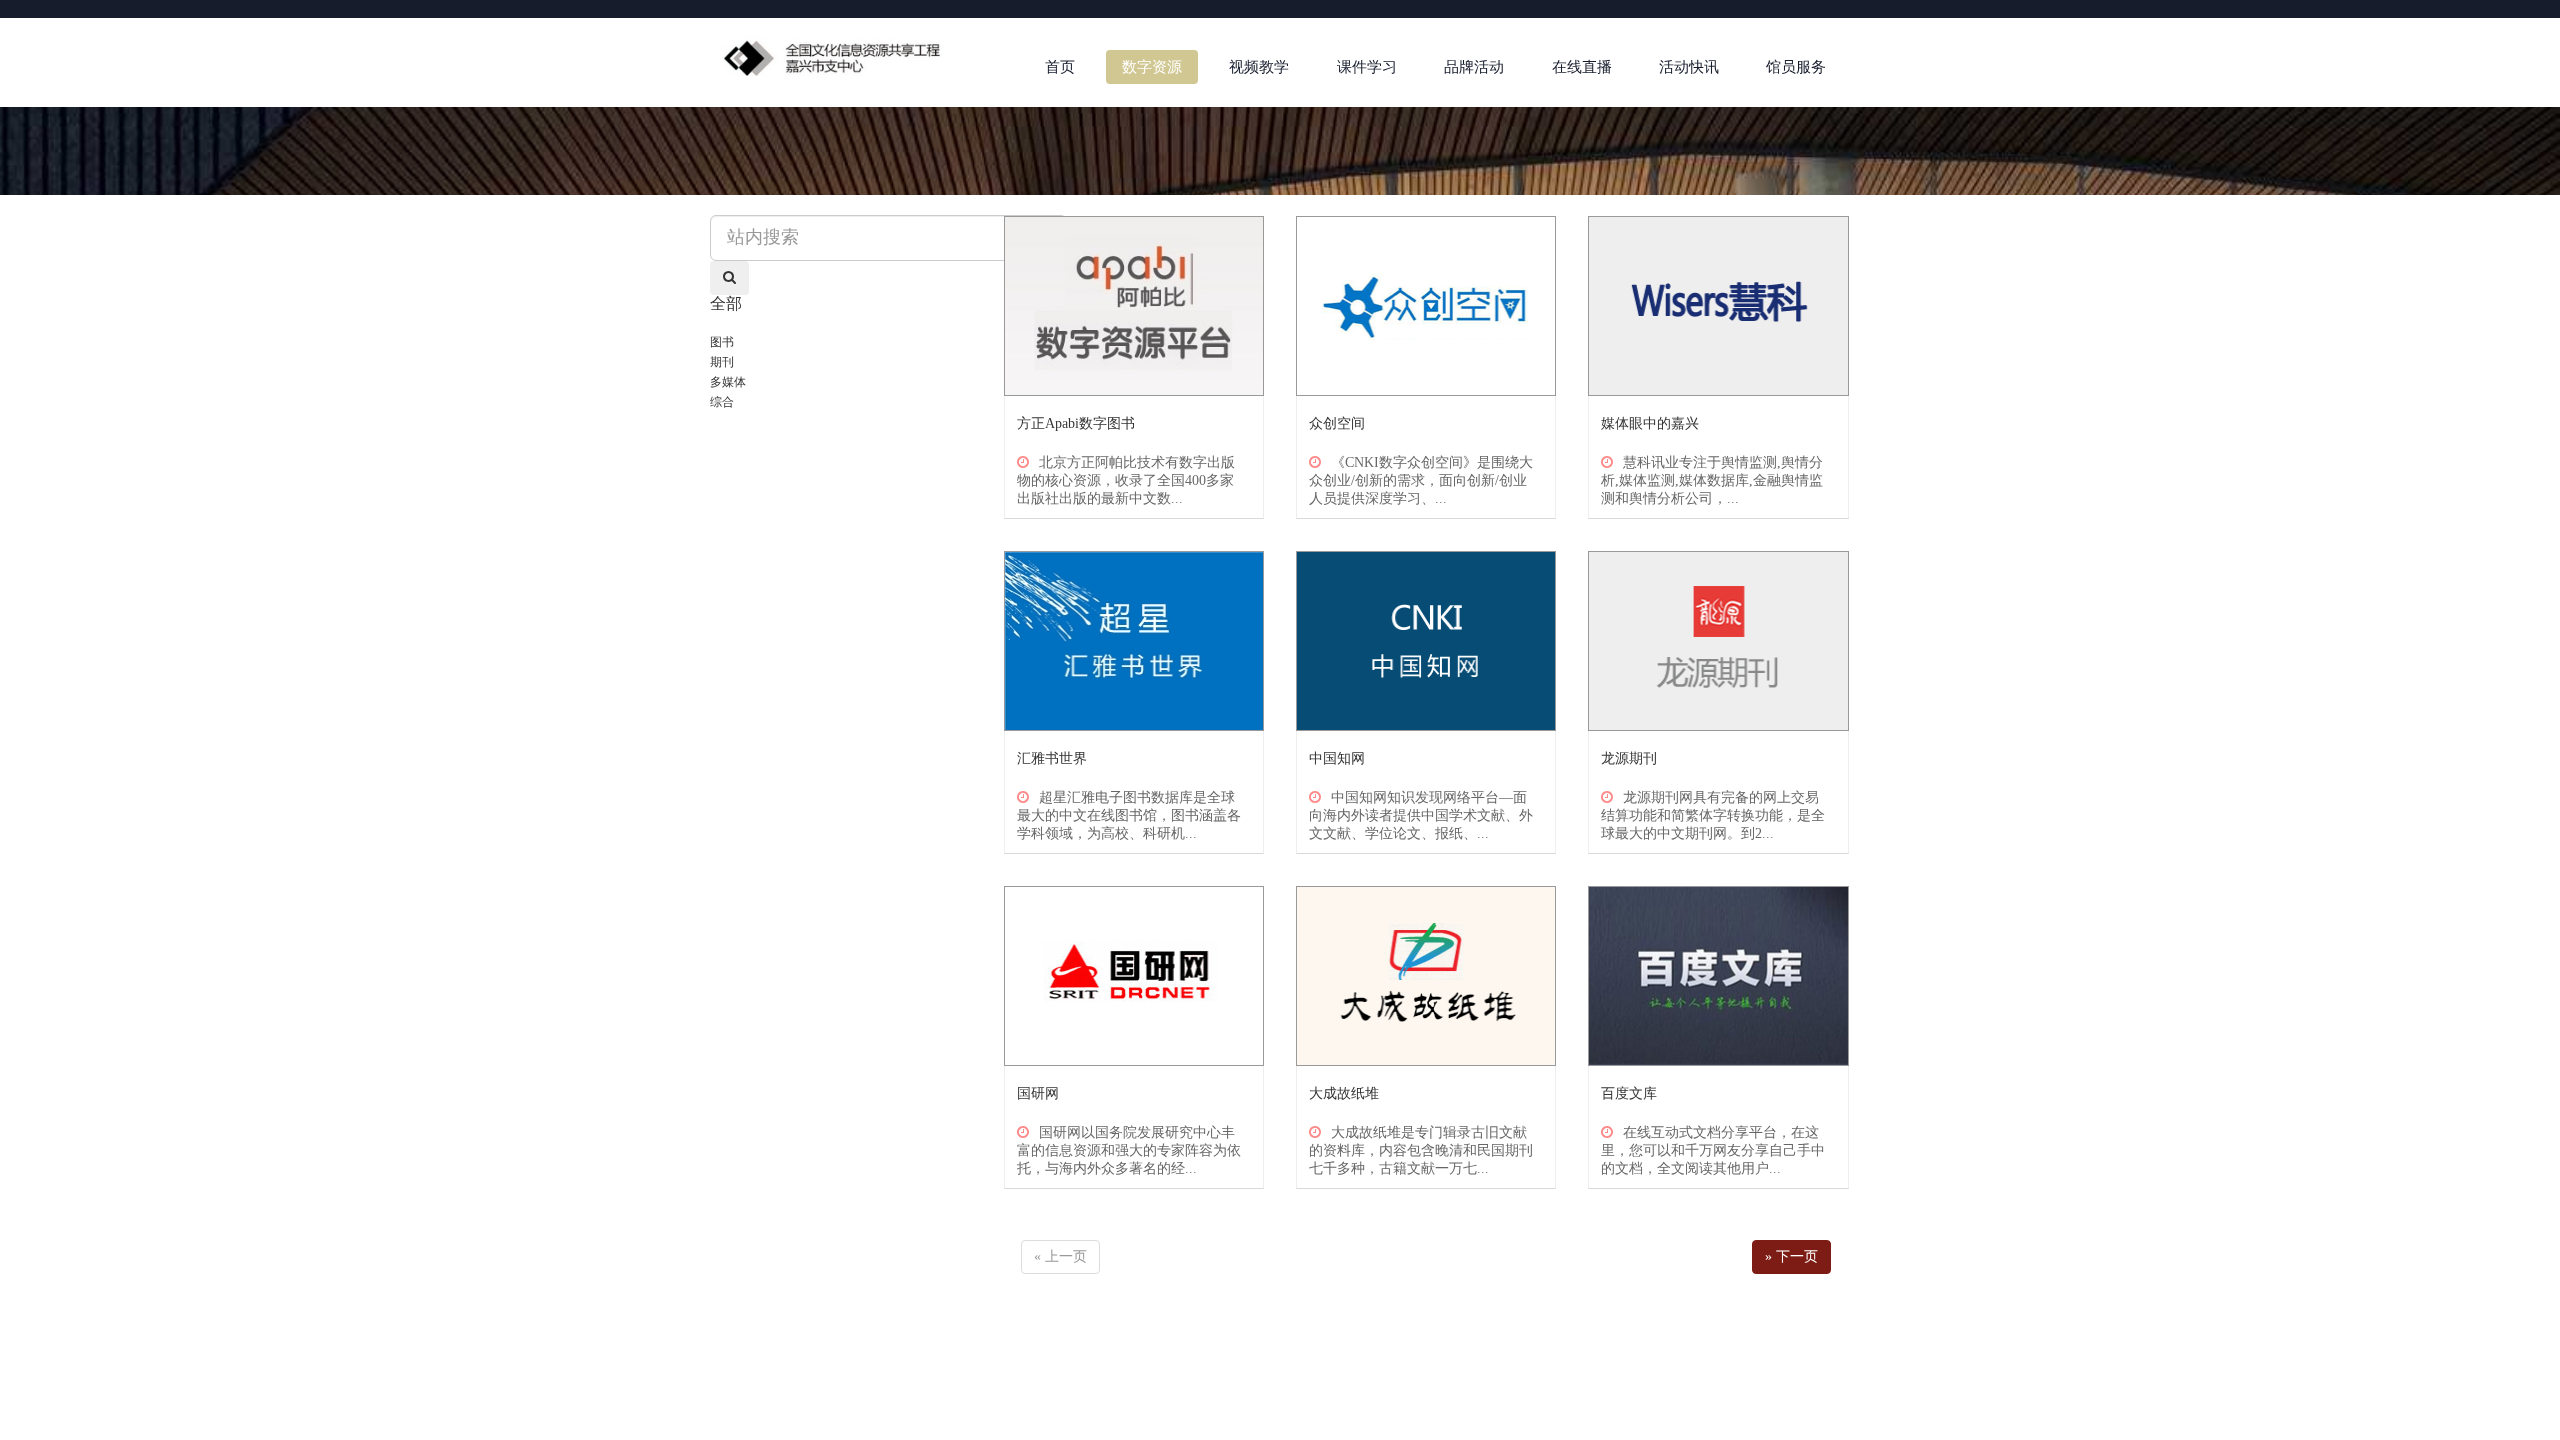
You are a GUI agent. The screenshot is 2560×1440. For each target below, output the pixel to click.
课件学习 (1367, 66)
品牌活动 (1474, 66)
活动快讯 (1689, 66)
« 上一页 (1060, 1256)
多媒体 (728, 382)
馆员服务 (1796, 66)
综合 (722, 402)
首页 (1060, 66)
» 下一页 (1791, 1256)
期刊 (722, 362)
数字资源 (1152, 66)
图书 (722, 342)
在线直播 (1582, 66)
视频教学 (1259, 66)
